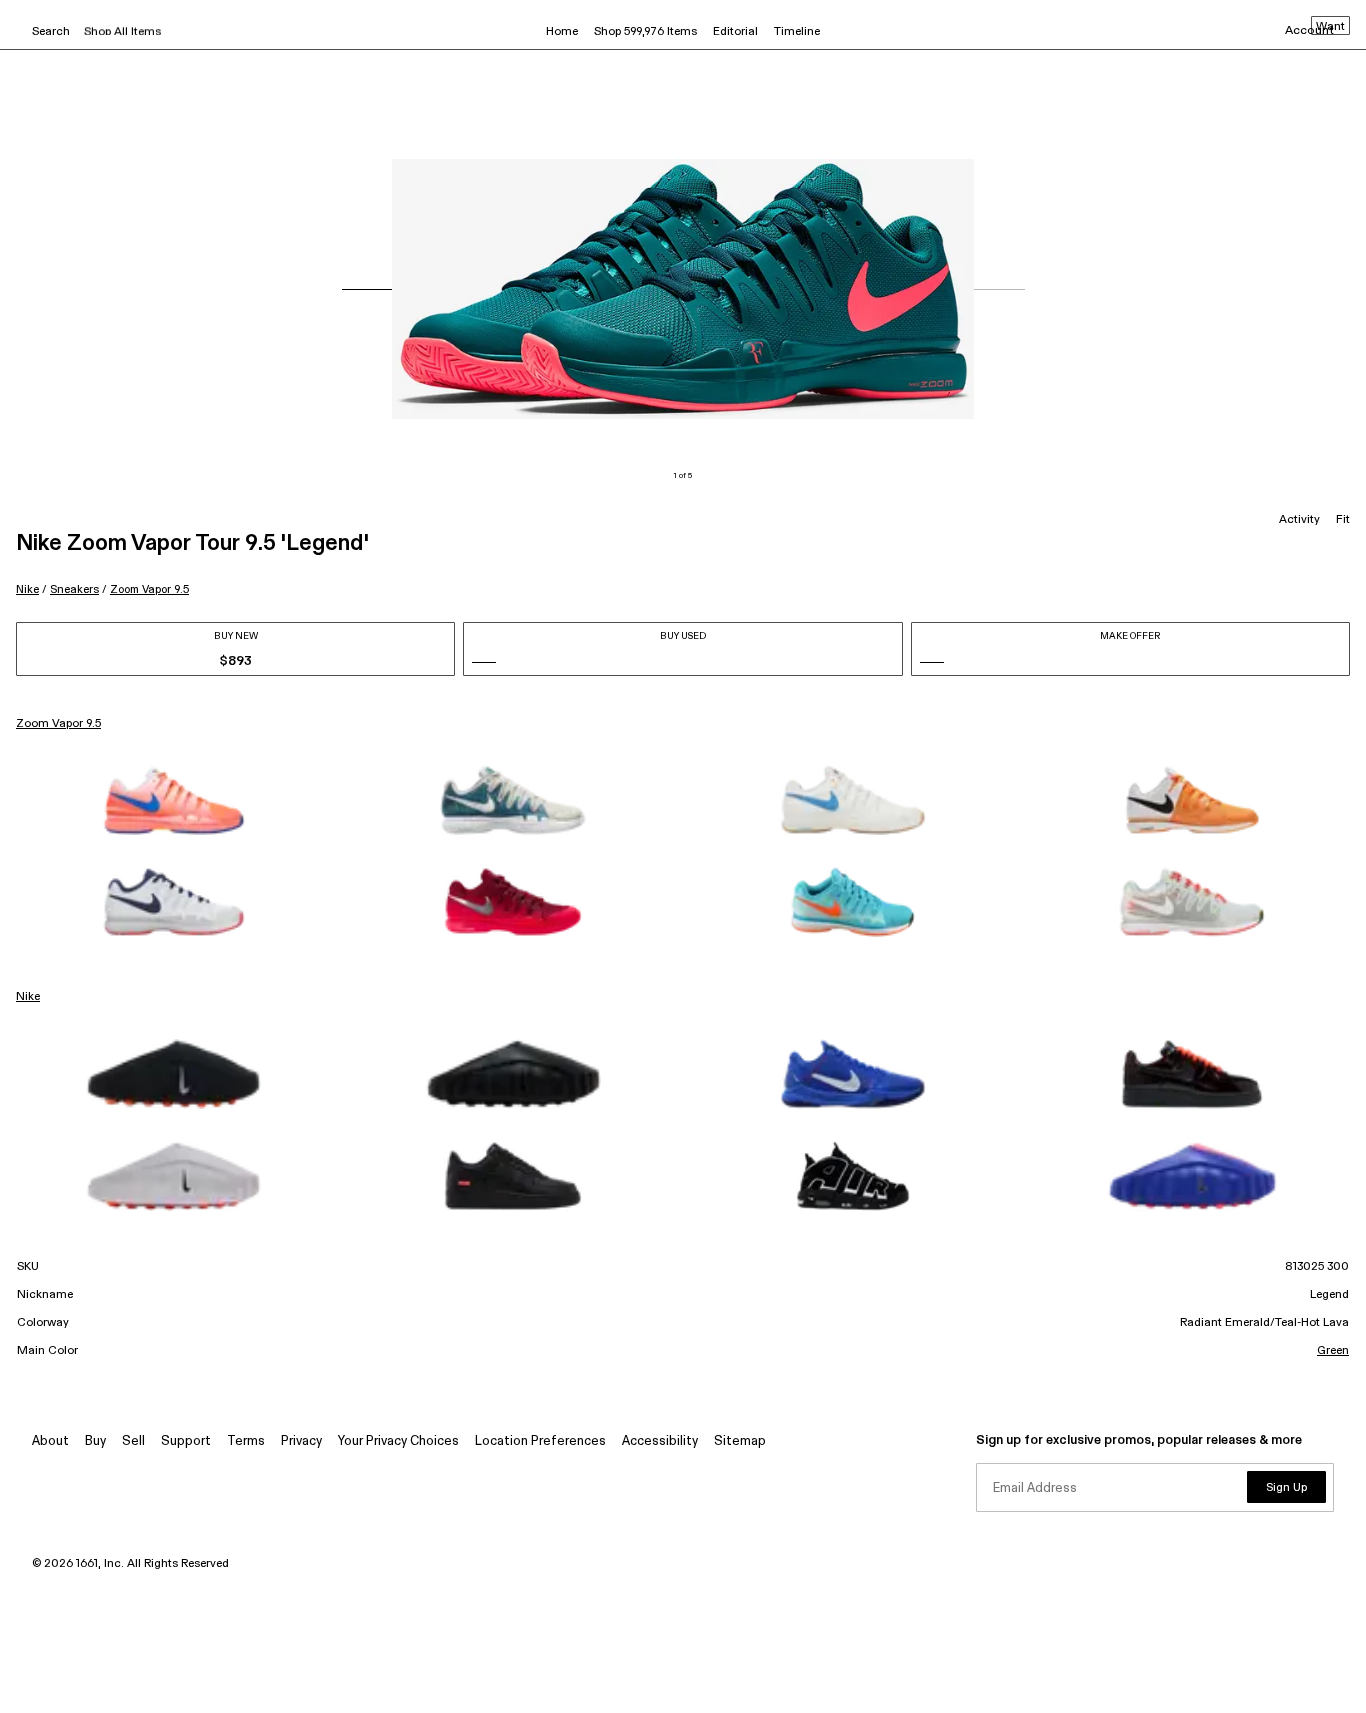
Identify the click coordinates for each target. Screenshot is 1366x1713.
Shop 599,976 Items (645, 32)
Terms (246, 1441)
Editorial (735, 32)
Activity (1299, 520)
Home (562, 32)
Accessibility (660, 1441)
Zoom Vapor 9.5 (149, 589)
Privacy (301, 1441)
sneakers (74, 589)
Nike (27, 589)
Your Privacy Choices (398, 1441)
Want (1330, 27)
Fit (1343, 520)
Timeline (797, 32)
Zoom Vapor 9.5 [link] (58, 724)
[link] (174, 800)
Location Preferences (540, 1441)
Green (1333, 1351)
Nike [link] (28, 997)
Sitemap (740, 1441)
